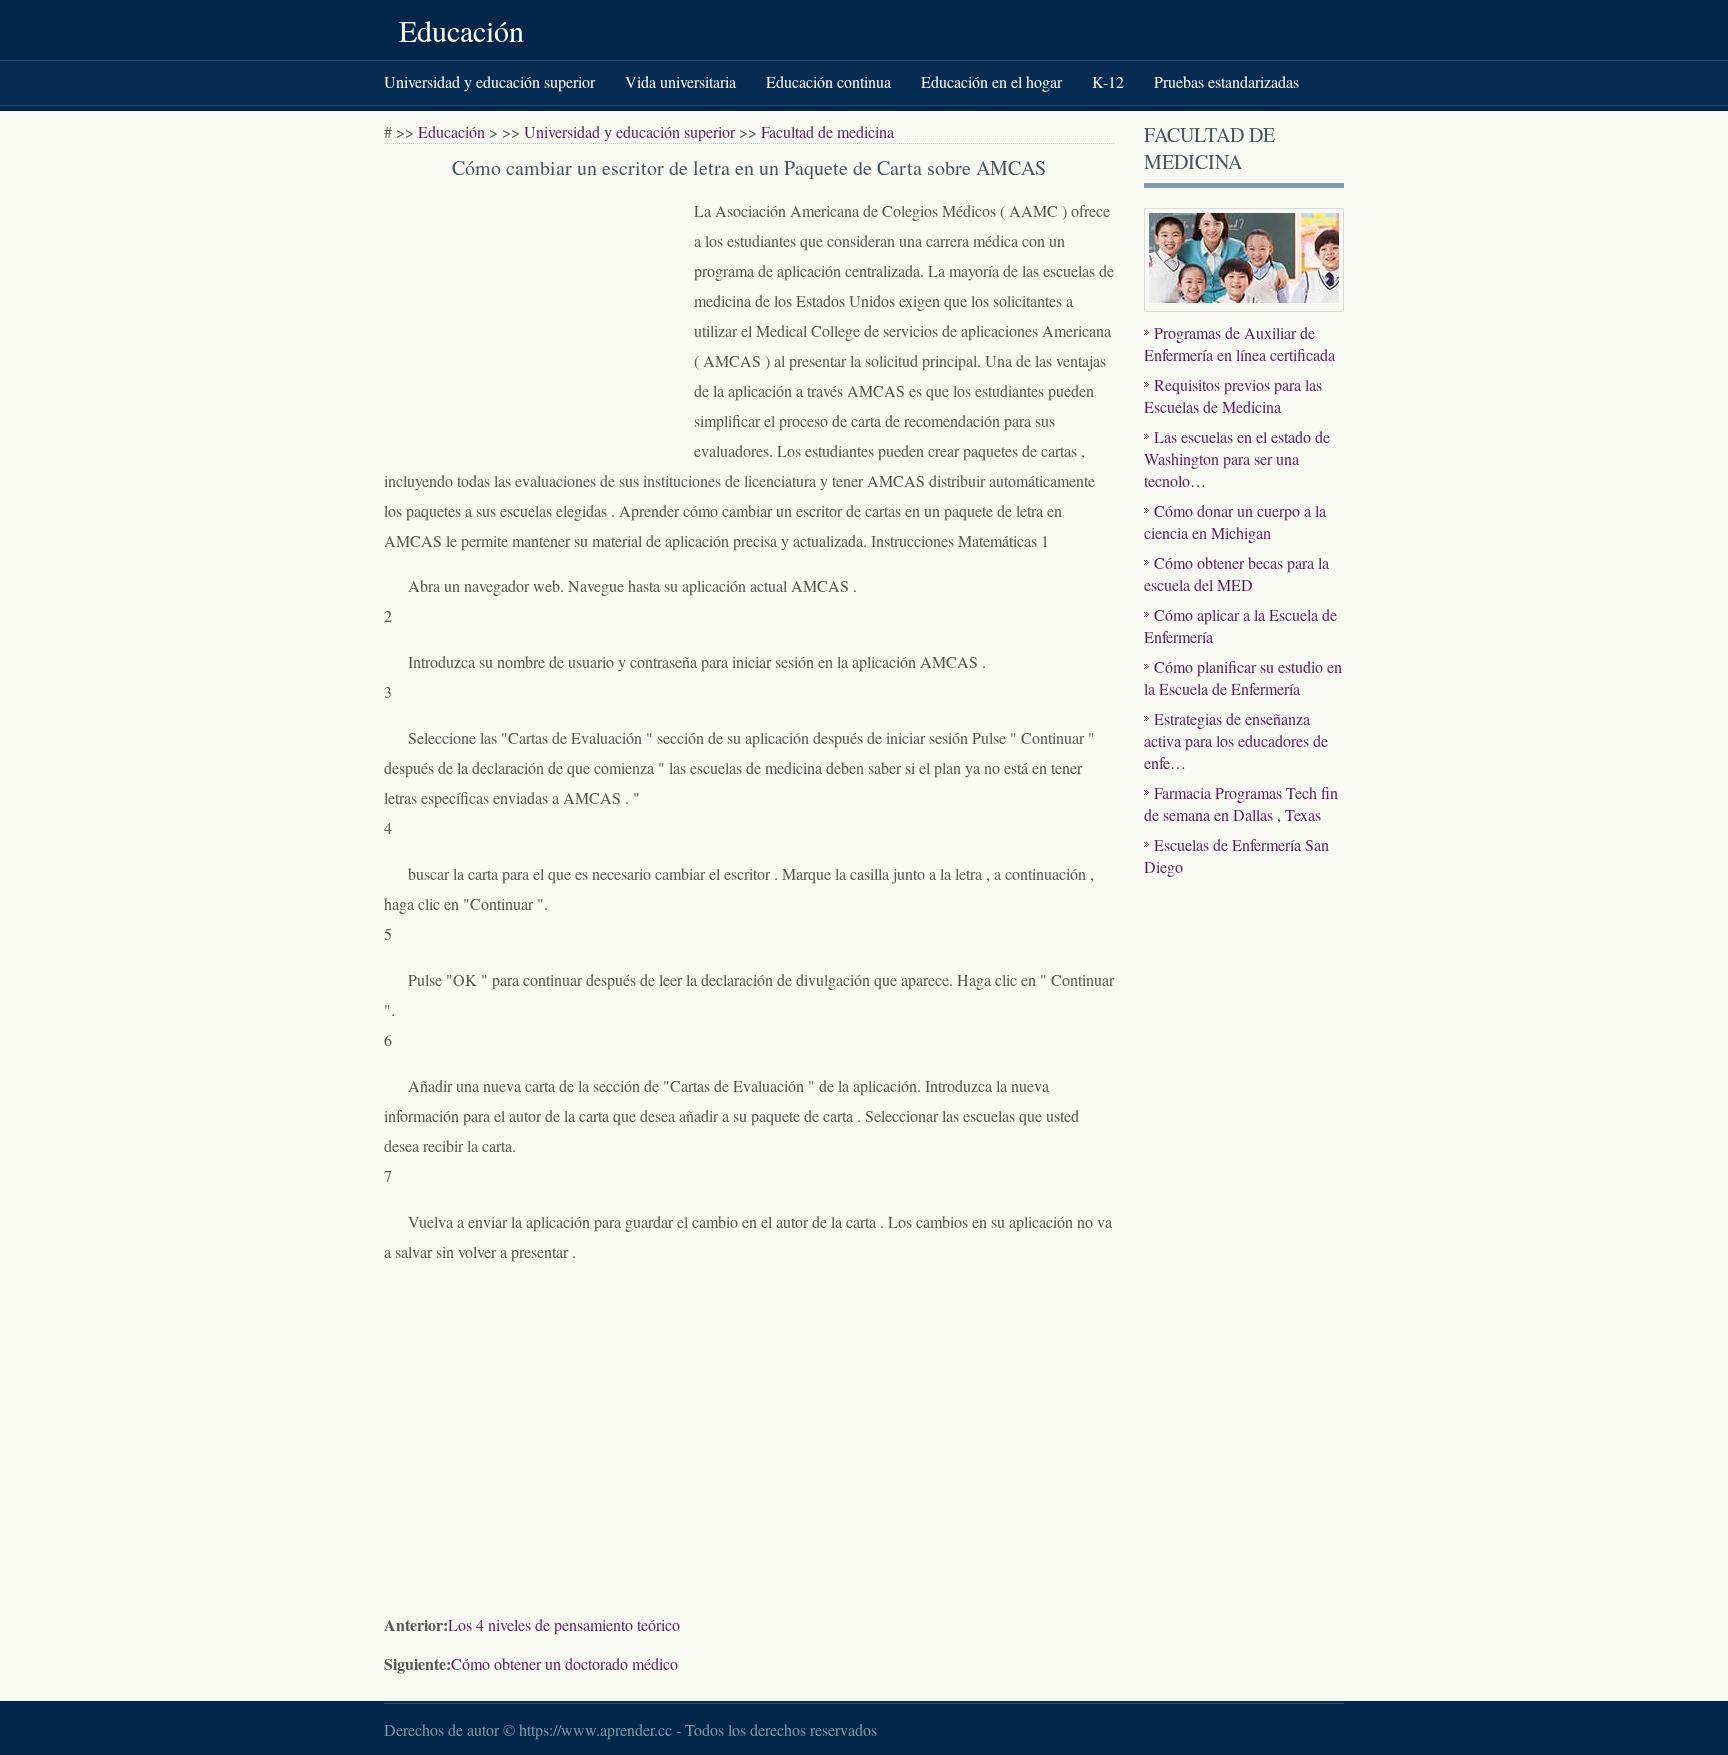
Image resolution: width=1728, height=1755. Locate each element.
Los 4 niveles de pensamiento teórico (564, 1624)
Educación (461, 30)
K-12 (1108, 81)
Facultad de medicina (827, 131)
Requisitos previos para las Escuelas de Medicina (1233, 395)
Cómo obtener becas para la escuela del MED (1236, 573)
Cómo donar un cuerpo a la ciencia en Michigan (1235, 521)
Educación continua (828, 81)
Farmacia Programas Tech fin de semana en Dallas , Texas (1241, 803)
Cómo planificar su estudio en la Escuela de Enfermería (1243, 677)
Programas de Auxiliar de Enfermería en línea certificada (1239, 343)
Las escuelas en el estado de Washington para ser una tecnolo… (1237, 458)
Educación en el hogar (991, 81)
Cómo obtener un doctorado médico (564, 1663)
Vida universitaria (680, 81)
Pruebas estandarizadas (1226, 81)
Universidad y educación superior (489, 81)
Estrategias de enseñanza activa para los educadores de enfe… (1236, 740)
